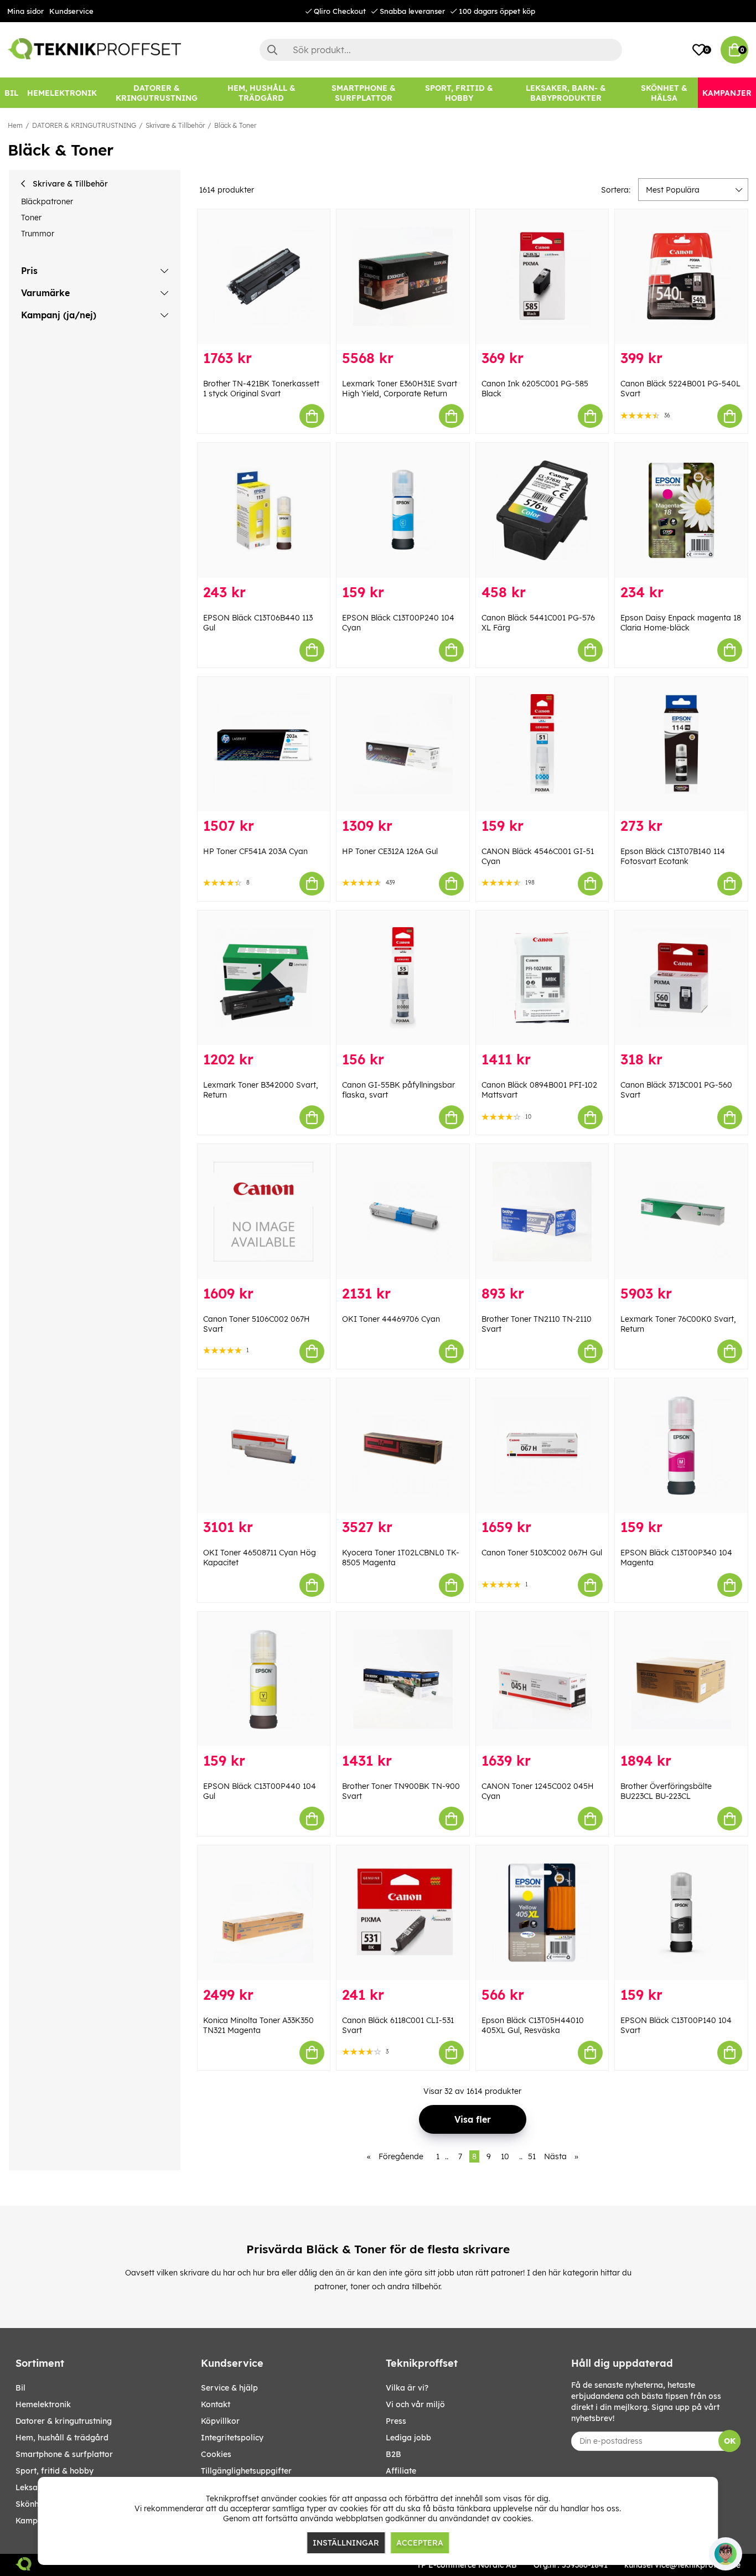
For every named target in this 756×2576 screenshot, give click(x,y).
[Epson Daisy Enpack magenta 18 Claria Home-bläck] (681, 510)
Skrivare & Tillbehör (175, 125)
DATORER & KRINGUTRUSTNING (84, 125)
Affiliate (401, 2471)
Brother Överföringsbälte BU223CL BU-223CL (666, 1791)
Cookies (216, 2454)
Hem (15, 125)
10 (505, 2156)
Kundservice (71, 11)
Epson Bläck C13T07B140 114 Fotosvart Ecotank (673, 856)
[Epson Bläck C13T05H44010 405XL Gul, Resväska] (542, 1913)
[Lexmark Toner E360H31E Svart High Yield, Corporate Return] (403, 276)
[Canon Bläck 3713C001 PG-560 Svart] (681, 978)
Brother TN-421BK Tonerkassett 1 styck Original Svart (261, 389)
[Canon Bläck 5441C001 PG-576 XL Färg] (542, 510)
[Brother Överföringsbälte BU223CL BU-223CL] (681, 1679)
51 (532, 2156)
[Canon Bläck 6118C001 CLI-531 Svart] (403, 1913)
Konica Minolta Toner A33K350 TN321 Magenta (258, 2025)
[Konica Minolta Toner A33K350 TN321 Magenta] (264, 1913)
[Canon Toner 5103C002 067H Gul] (542, 1445)
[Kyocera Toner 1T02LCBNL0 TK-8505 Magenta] (403, 1445)
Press (396, 2421)
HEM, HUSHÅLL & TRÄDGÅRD (62, 2438)
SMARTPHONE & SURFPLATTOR (64, 2454)
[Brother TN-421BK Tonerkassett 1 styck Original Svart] (264, 276)
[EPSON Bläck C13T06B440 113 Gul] (264, 510)
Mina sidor (25, 11)
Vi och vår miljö (415, 2404)
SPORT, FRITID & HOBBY (55, 2471)
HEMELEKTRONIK (43, 2404)
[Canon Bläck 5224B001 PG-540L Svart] (681, 276)
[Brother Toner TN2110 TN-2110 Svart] (542, 1211)
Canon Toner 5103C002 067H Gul (542, 1553)
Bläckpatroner (47, 201)
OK (730, 2441)
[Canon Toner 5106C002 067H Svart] (264, 1211)
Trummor (38, 234)
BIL (20, 2388)
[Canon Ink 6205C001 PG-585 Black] (542, 276)
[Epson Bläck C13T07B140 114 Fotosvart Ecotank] (681, 744)
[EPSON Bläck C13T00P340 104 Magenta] (681, 1445)
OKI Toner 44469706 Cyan (391, 1319)
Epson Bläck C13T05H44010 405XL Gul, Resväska (533, 2025)
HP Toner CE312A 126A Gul (390, 851)
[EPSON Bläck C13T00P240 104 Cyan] (403, 510)
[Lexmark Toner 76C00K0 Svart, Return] (681, 1211)
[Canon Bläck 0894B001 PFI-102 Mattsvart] (542, 978)
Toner (31, 218)
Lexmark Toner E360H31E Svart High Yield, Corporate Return (400, 389)
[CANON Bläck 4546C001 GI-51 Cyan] (542, 744)
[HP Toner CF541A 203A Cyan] (264, 744)
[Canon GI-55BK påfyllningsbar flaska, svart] (403, 978)
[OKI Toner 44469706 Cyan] (403, 1211)
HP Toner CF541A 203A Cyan (255, 851)
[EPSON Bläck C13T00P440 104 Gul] (264, 1679)
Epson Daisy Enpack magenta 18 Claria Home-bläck (681, 623)
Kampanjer (36, 2521)
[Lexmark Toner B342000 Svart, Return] (264, 978)
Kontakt (216, 2404)
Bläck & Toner (235, 125)
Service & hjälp (229, 2388)
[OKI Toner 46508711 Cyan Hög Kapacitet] (264, 1445)
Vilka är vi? (407, 2388)
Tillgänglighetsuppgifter (246, 2471)
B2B (393, 2454)
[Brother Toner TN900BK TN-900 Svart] (403, 1679)
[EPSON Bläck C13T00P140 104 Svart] (681, 1913)
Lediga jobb (408, 2438)
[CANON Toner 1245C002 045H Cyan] (542, 1679)
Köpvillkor (220, 2421)
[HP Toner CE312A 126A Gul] (403, 744)
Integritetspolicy (232, 2438)
